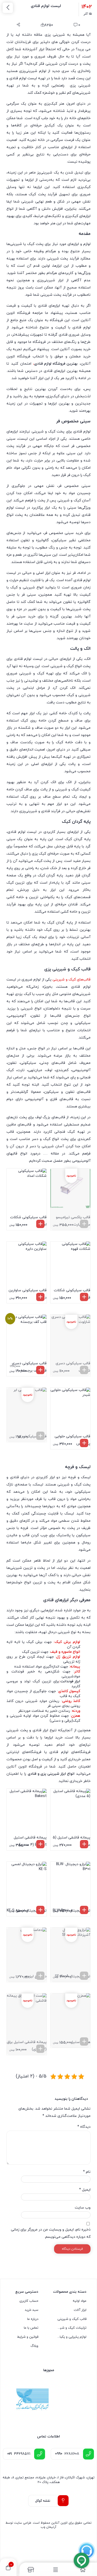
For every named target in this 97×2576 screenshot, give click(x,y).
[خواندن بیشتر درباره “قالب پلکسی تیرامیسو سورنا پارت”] (84, 1224)
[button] (40, 1224)
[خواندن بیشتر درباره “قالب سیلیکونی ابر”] (40, 1436)
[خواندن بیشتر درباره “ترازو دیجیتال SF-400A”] (84, 1976)
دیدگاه (84, 2127)
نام (87, 2172)
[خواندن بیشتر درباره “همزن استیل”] (84, 2041)
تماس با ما (31, 2328)
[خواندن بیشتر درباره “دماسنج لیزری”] (40, 1976)
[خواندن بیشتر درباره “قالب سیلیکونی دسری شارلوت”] (84, 1370)
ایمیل (85, 2190)
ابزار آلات (80, 2310)
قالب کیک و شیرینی (72, 2319)
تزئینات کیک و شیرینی (72, 2328)
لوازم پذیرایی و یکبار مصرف (72, 2337)
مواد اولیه (80, 2301)
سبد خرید (32, 2310)
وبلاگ (34, 2346)
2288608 (67, 2454)
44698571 (19, 2454)
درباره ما (33, 2319)
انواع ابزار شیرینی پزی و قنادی (51, 1774)
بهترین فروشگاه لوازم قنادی (56, 364)
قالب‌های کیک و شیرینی (72, 980)
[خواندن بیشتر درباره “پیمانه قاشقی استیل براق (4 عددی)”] (40, 2049)
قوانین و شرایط (28, 2337)
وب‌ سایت (83, 2208)
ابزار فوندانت (70, 1681)
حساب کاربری (29, 2301)
